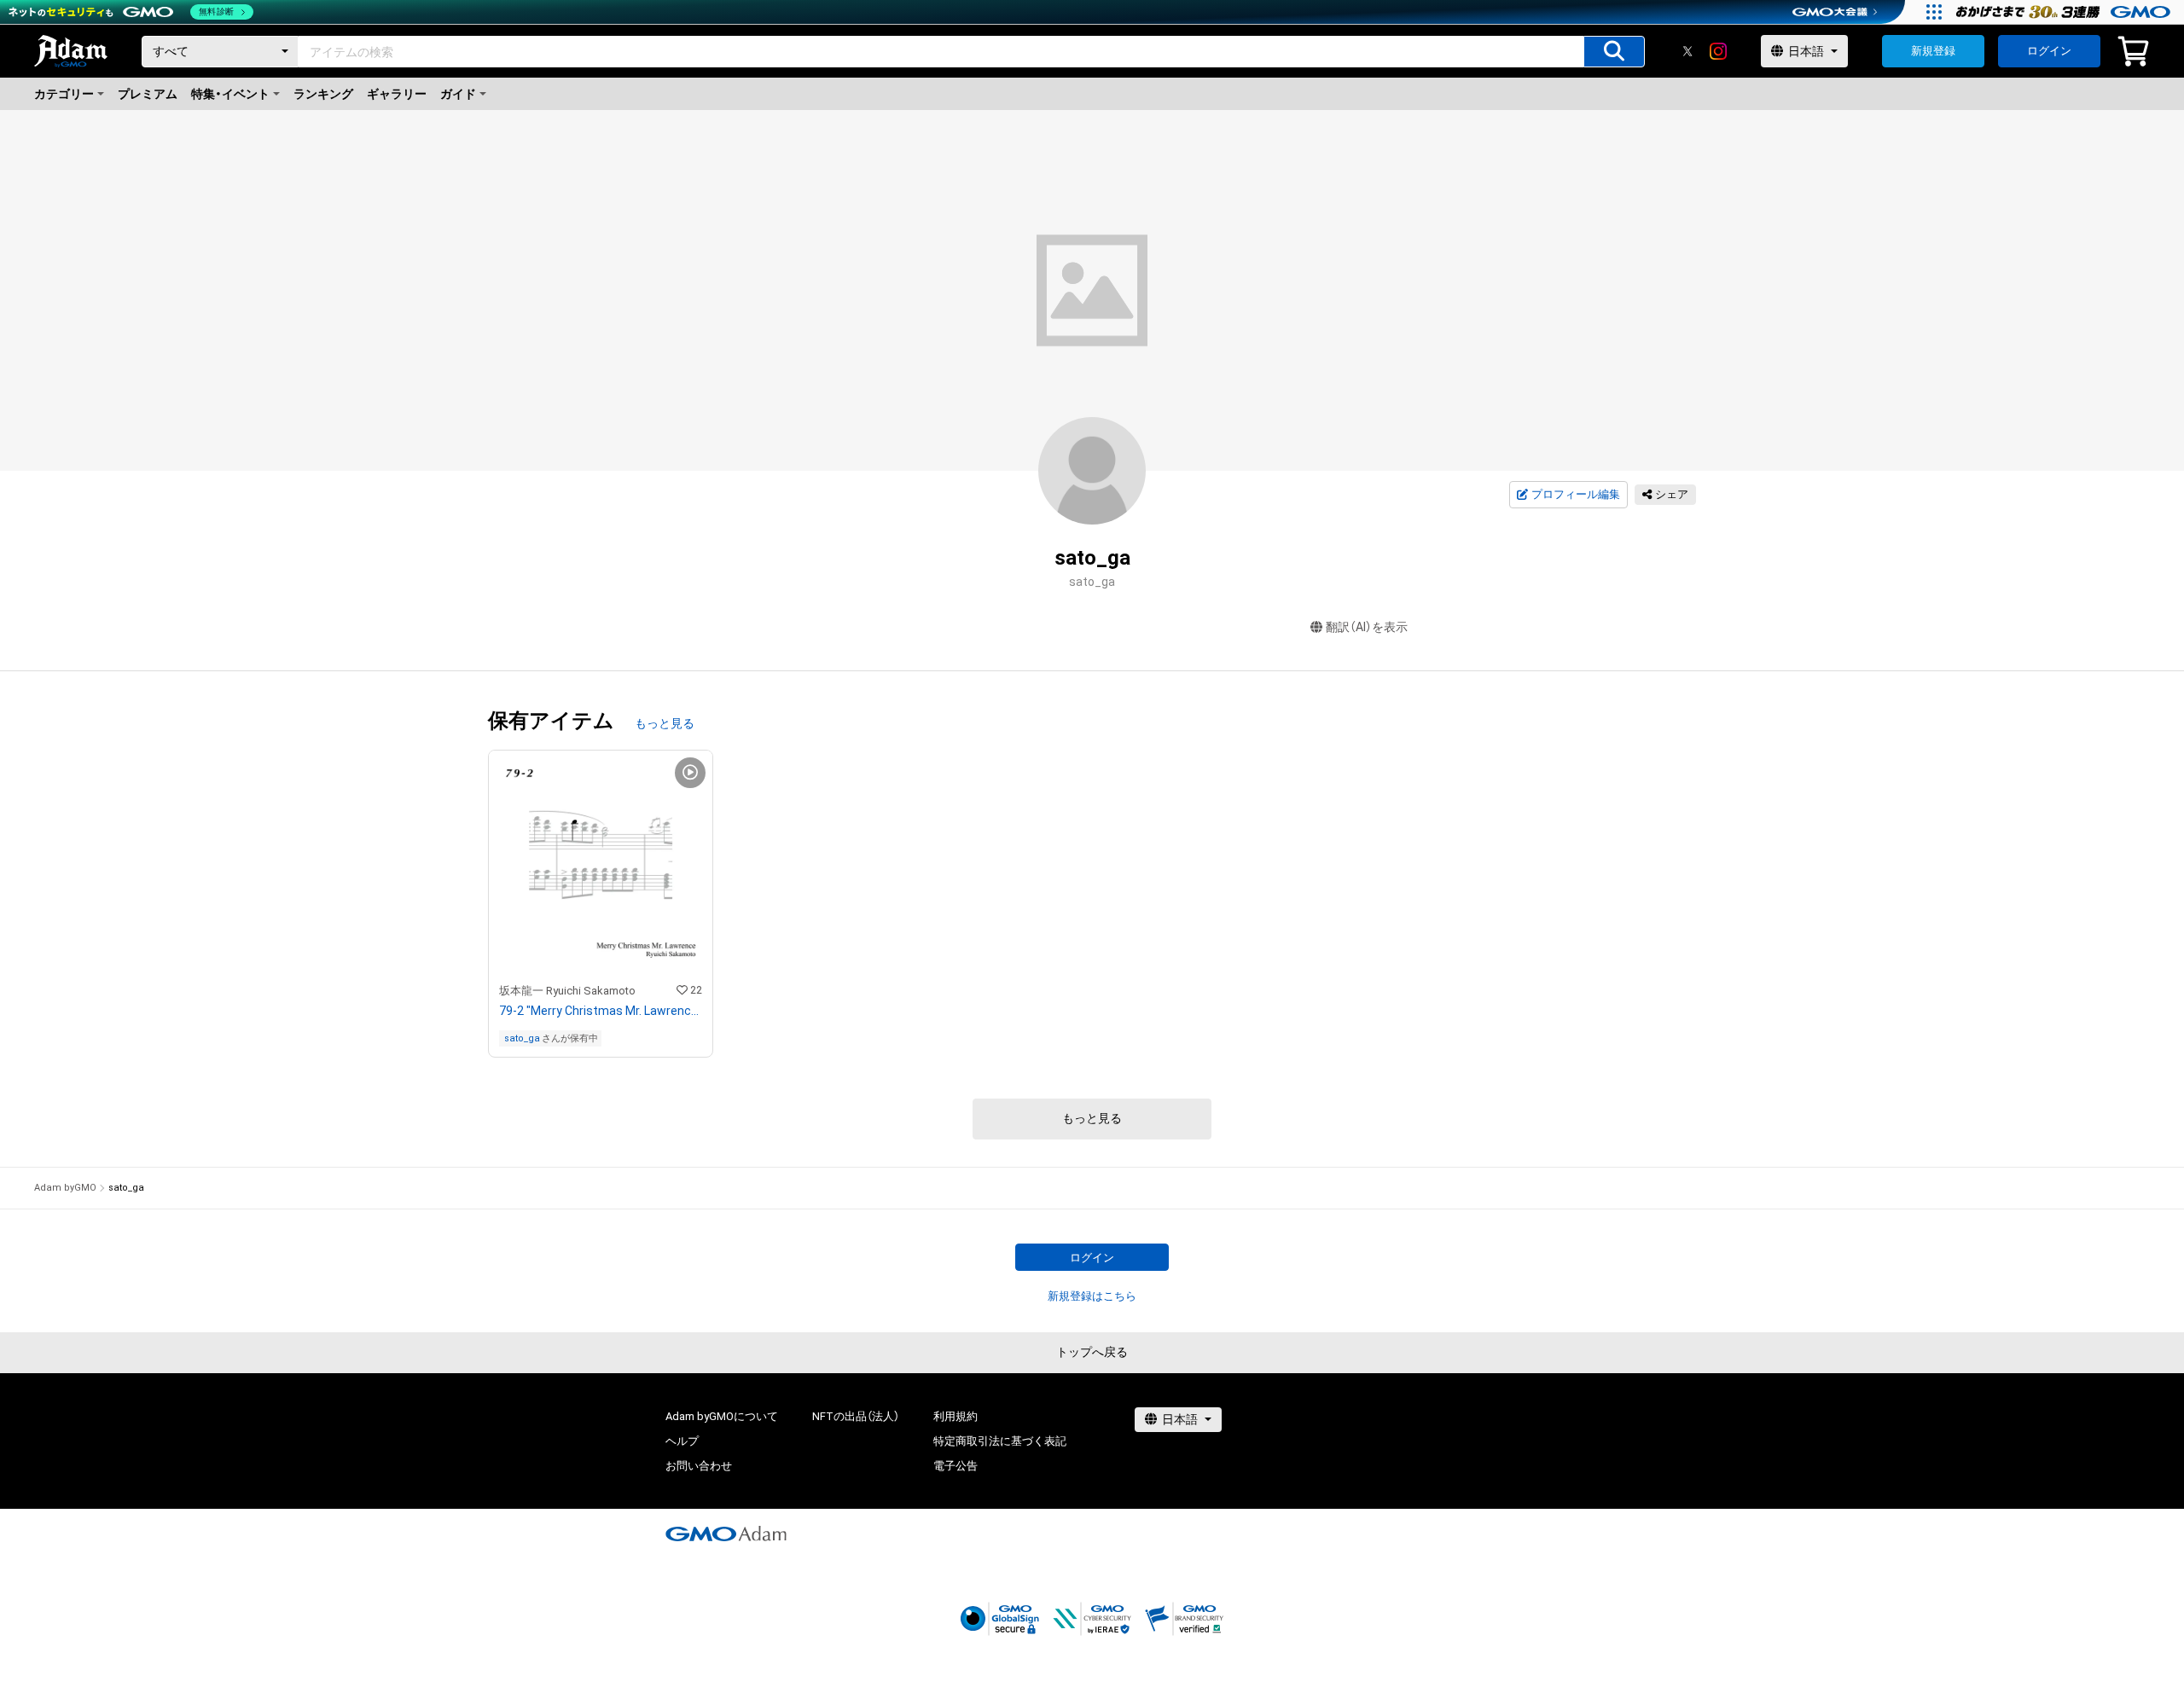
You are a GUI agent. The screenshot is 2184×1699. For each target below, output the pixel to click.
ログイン (2049, 51)
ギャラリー (397, 94)
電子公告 (955, 1466)
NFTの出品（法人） (856, 1416)
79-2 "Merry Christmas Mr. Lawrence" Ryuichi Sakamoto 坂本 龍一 (601, 1011)
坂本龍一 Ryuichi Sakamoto (567, 991)
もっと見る (665, 723)
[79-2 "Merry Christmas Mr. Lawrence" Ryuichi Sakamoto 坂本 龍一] (601, 904)
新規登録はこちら (1092, 1296)
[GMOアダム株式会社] (726, 1534)
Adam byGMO (65, 1188)
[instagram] (1718, 51)
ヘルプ (682, 1441)
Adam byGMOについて (722, 1416)
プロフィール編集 (1576, 494)
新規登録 (1933, 51)
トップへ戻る (1092, 1352)
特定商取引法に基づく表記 (1000, 1441)
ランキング (323, 94)
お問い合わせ (699, 1466)
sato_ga (522, 1038)
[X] (1687, 51)
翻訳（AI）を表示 (1367, 627)
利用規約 (955, 1416)
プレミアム (148, 94)
